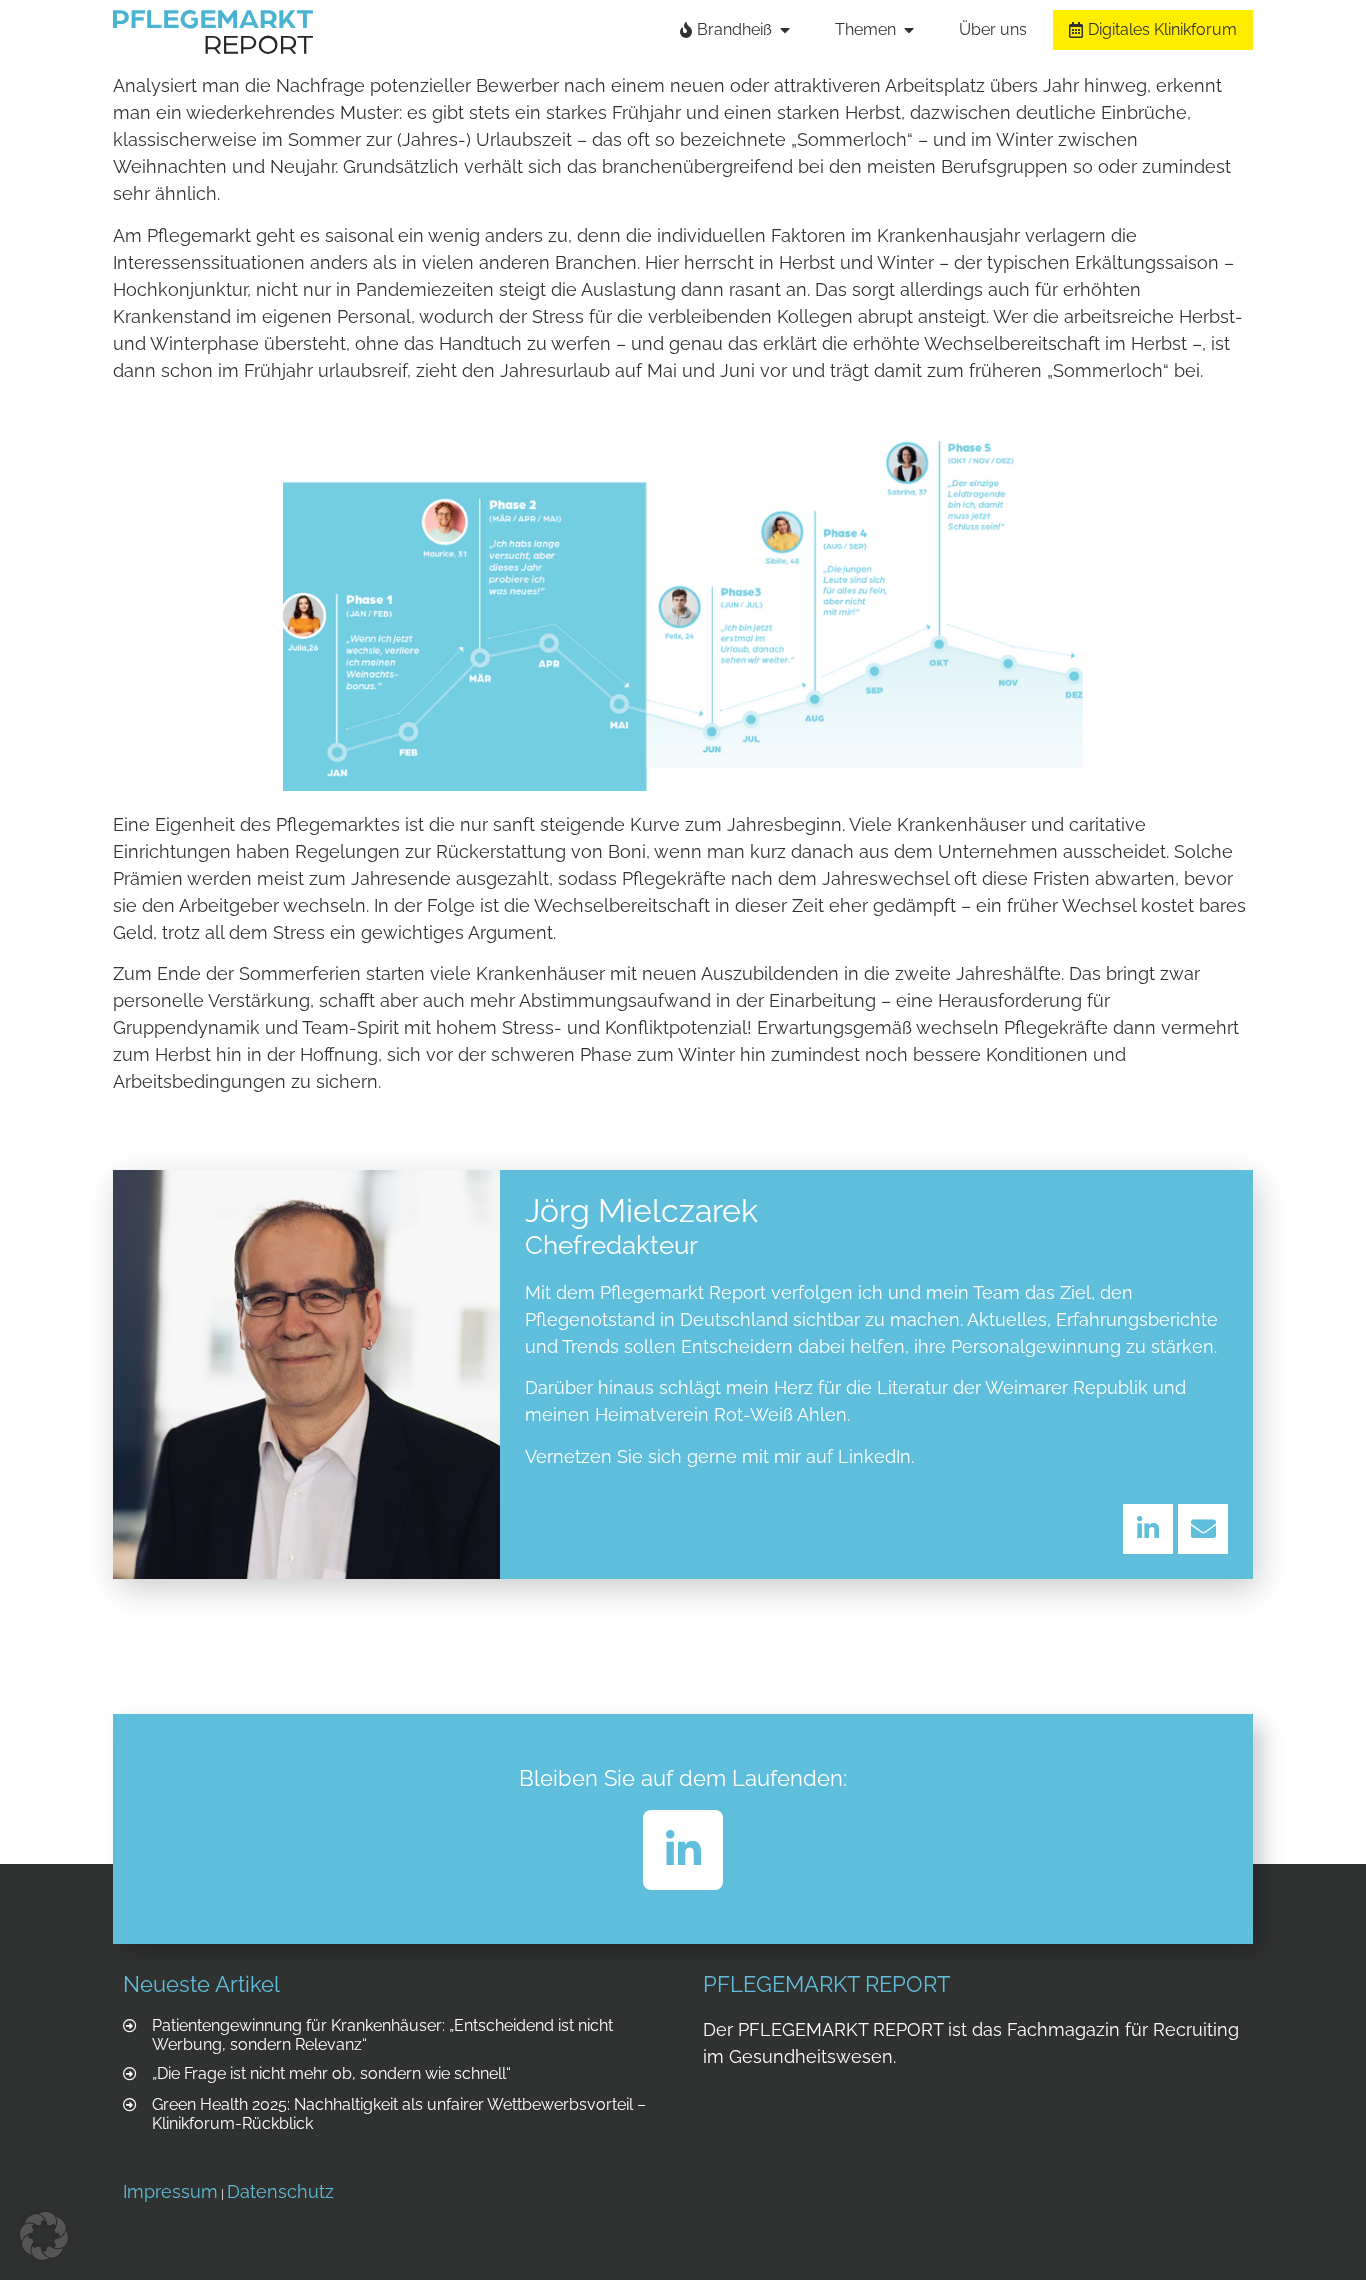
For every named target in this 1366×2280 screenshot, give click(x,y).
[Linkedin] (1148, 1529)
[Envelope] (1203, 1529)
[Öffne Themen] (909, 30)
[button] (44, 2236)
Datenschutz (280, 2191)
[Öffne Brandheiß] (785, 30)
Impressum (170, 2191)
